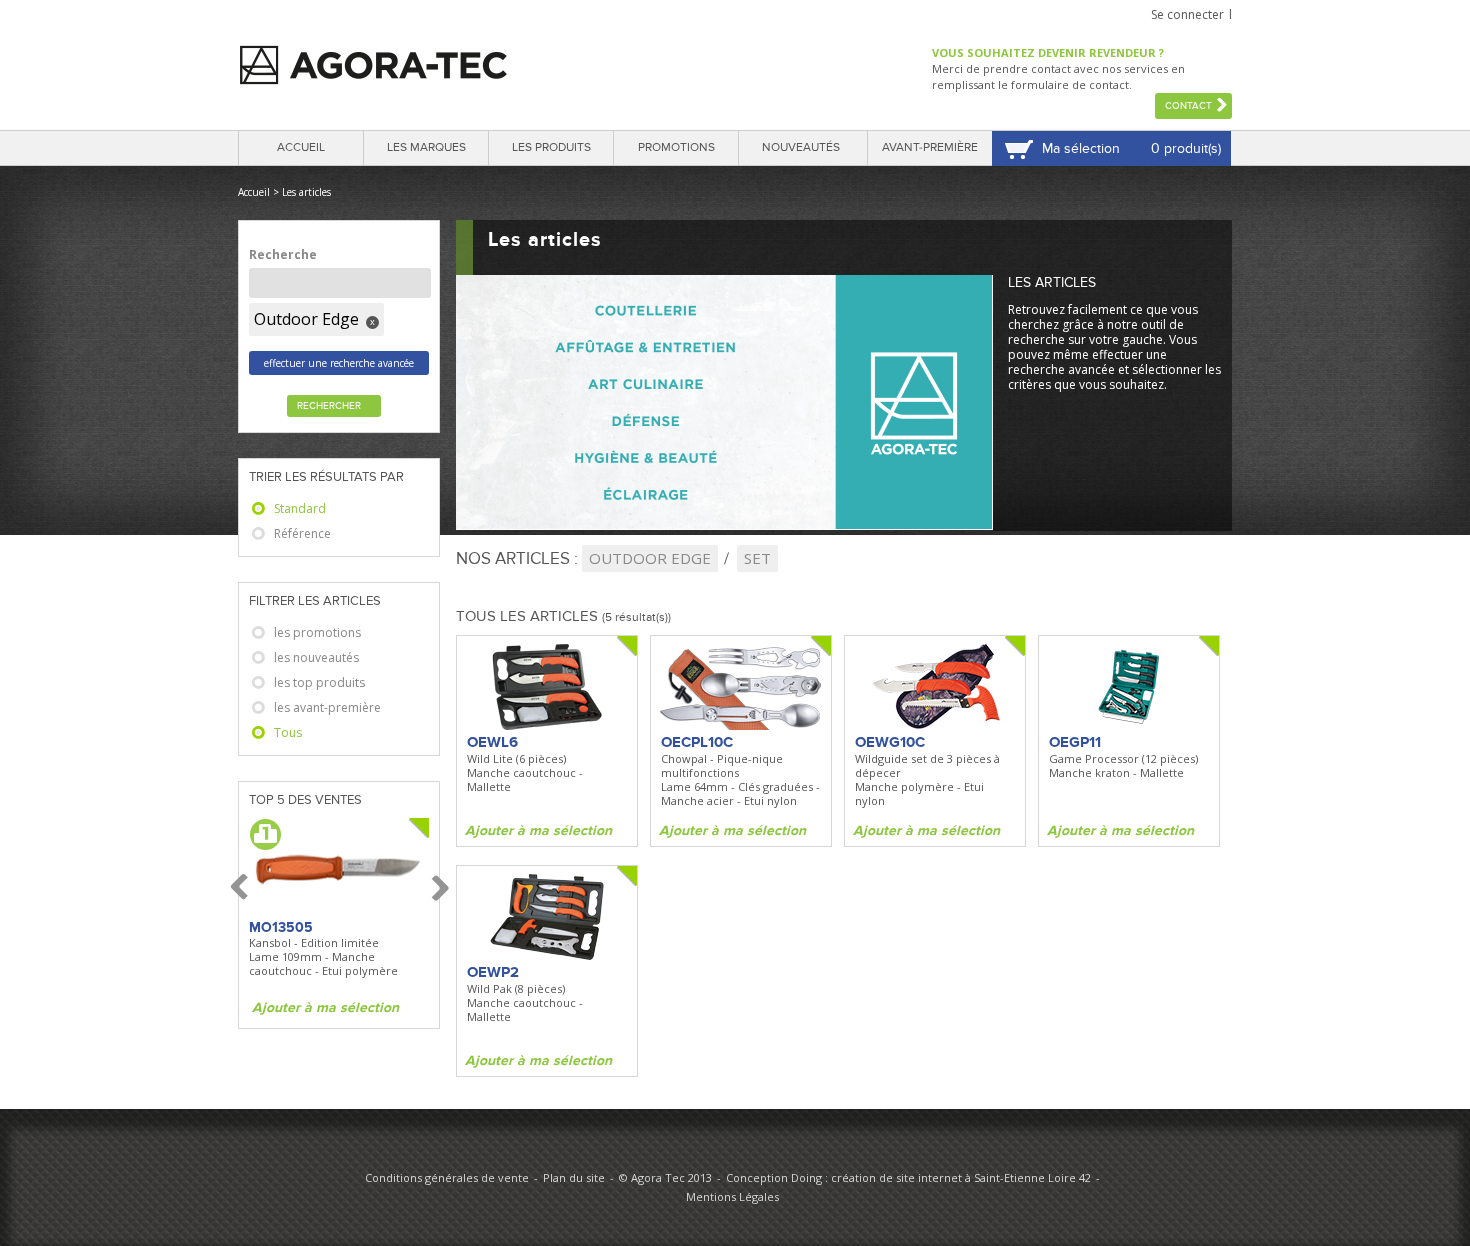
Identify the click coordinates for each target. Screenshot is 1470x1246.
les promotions (317, 632)
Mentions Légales (732, 1196)
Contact (1188, 106)
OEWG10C (890, 742)
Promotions (676, 147)
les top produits (319, 682)
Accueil (301, 147)
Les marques (426, 147)
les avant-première (327, 707)
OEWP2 (493, 972)
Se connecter (1187, 14)
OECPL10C (697, 742)
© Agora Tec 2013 (665, 1177)
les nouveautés (316, 657)
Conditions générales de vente (447, 1177)
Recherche (283, 254)
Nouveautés (801, 147)
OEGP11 (1075, 742)
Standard (300, 508)
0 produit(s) (1186, 148)
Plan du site (574, 1177)
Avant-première (930, 147)
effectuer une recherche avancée (339, 363)
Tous (288, 732)
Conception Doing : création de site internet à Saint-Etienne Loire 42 (908, 1177)
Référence (302, 533)
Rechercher (329, 406)
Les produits (551, 147)
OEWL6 (492, 742)
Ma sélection (1081, 148)
